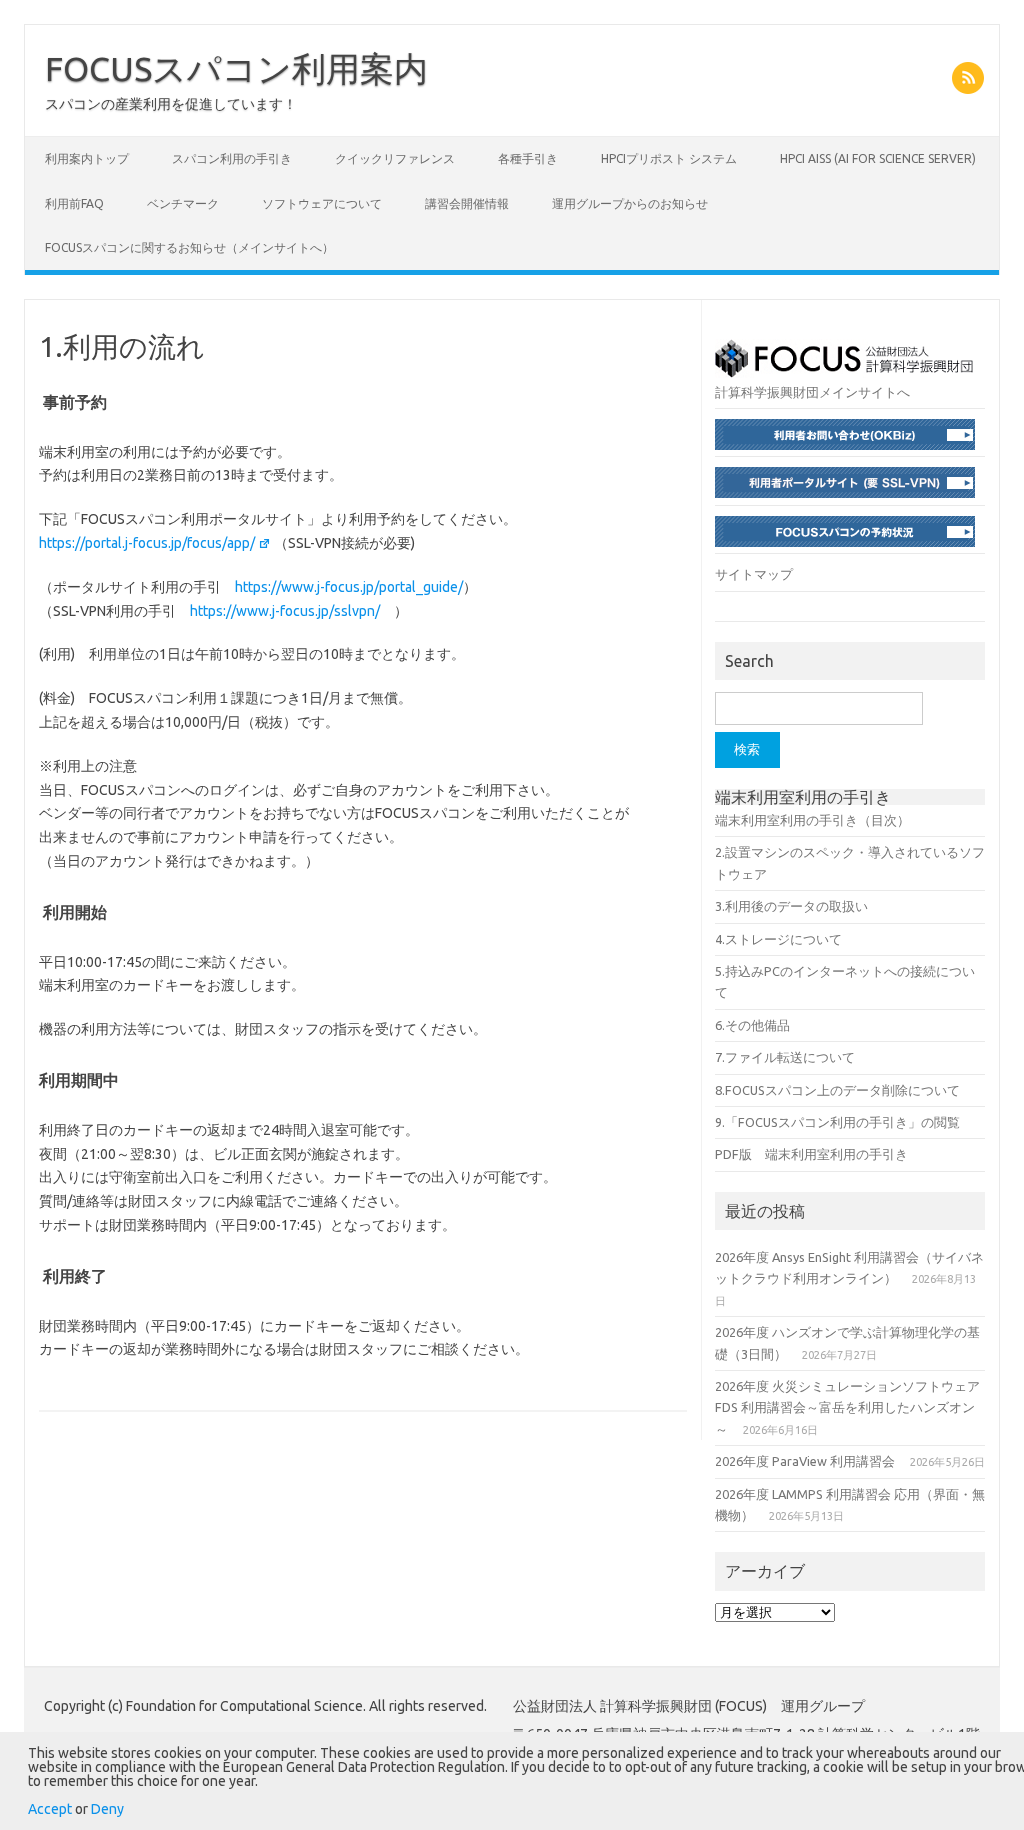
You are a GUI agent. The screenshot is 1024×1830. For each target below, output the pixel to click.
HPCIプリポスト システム (669, 158)
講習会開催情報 (467, 203)
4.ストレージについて (778, 939)
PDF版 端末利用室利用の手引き (811, 1154)
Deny (107, 1809)
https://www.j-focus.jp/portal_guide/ (349, 587)
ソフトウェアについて (322, 203)
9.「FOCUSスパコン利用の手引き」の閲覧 (837, 1122)
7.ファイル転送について (785, 1057)
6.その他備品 (752, 1025)
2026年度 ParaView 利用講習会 (805, 1461)
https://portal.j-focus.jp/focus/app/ (147, 543)
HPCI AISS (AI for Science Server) (878, 158)
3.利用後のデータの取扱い (791, 906)
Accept (50, 1809)
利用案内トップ (87, 158)
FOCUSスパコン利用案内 (236, 68)
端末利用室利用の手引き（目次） (812, 820)
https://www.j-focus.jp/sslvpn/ (285, 611)
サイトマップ (754, 574)
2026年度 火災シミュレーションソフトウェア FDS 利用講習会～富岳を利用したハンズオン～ (847, 1407)
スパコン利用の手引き (232, 158)
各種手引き (528, 158)
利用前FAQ (74, 203)
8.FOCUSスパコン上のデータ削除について (837, 1090)
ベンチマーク (183, 203)
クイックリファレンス (395, 158)
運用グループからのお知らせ (630, 203)
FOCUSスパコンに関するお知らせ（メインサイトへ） (189, 247)
